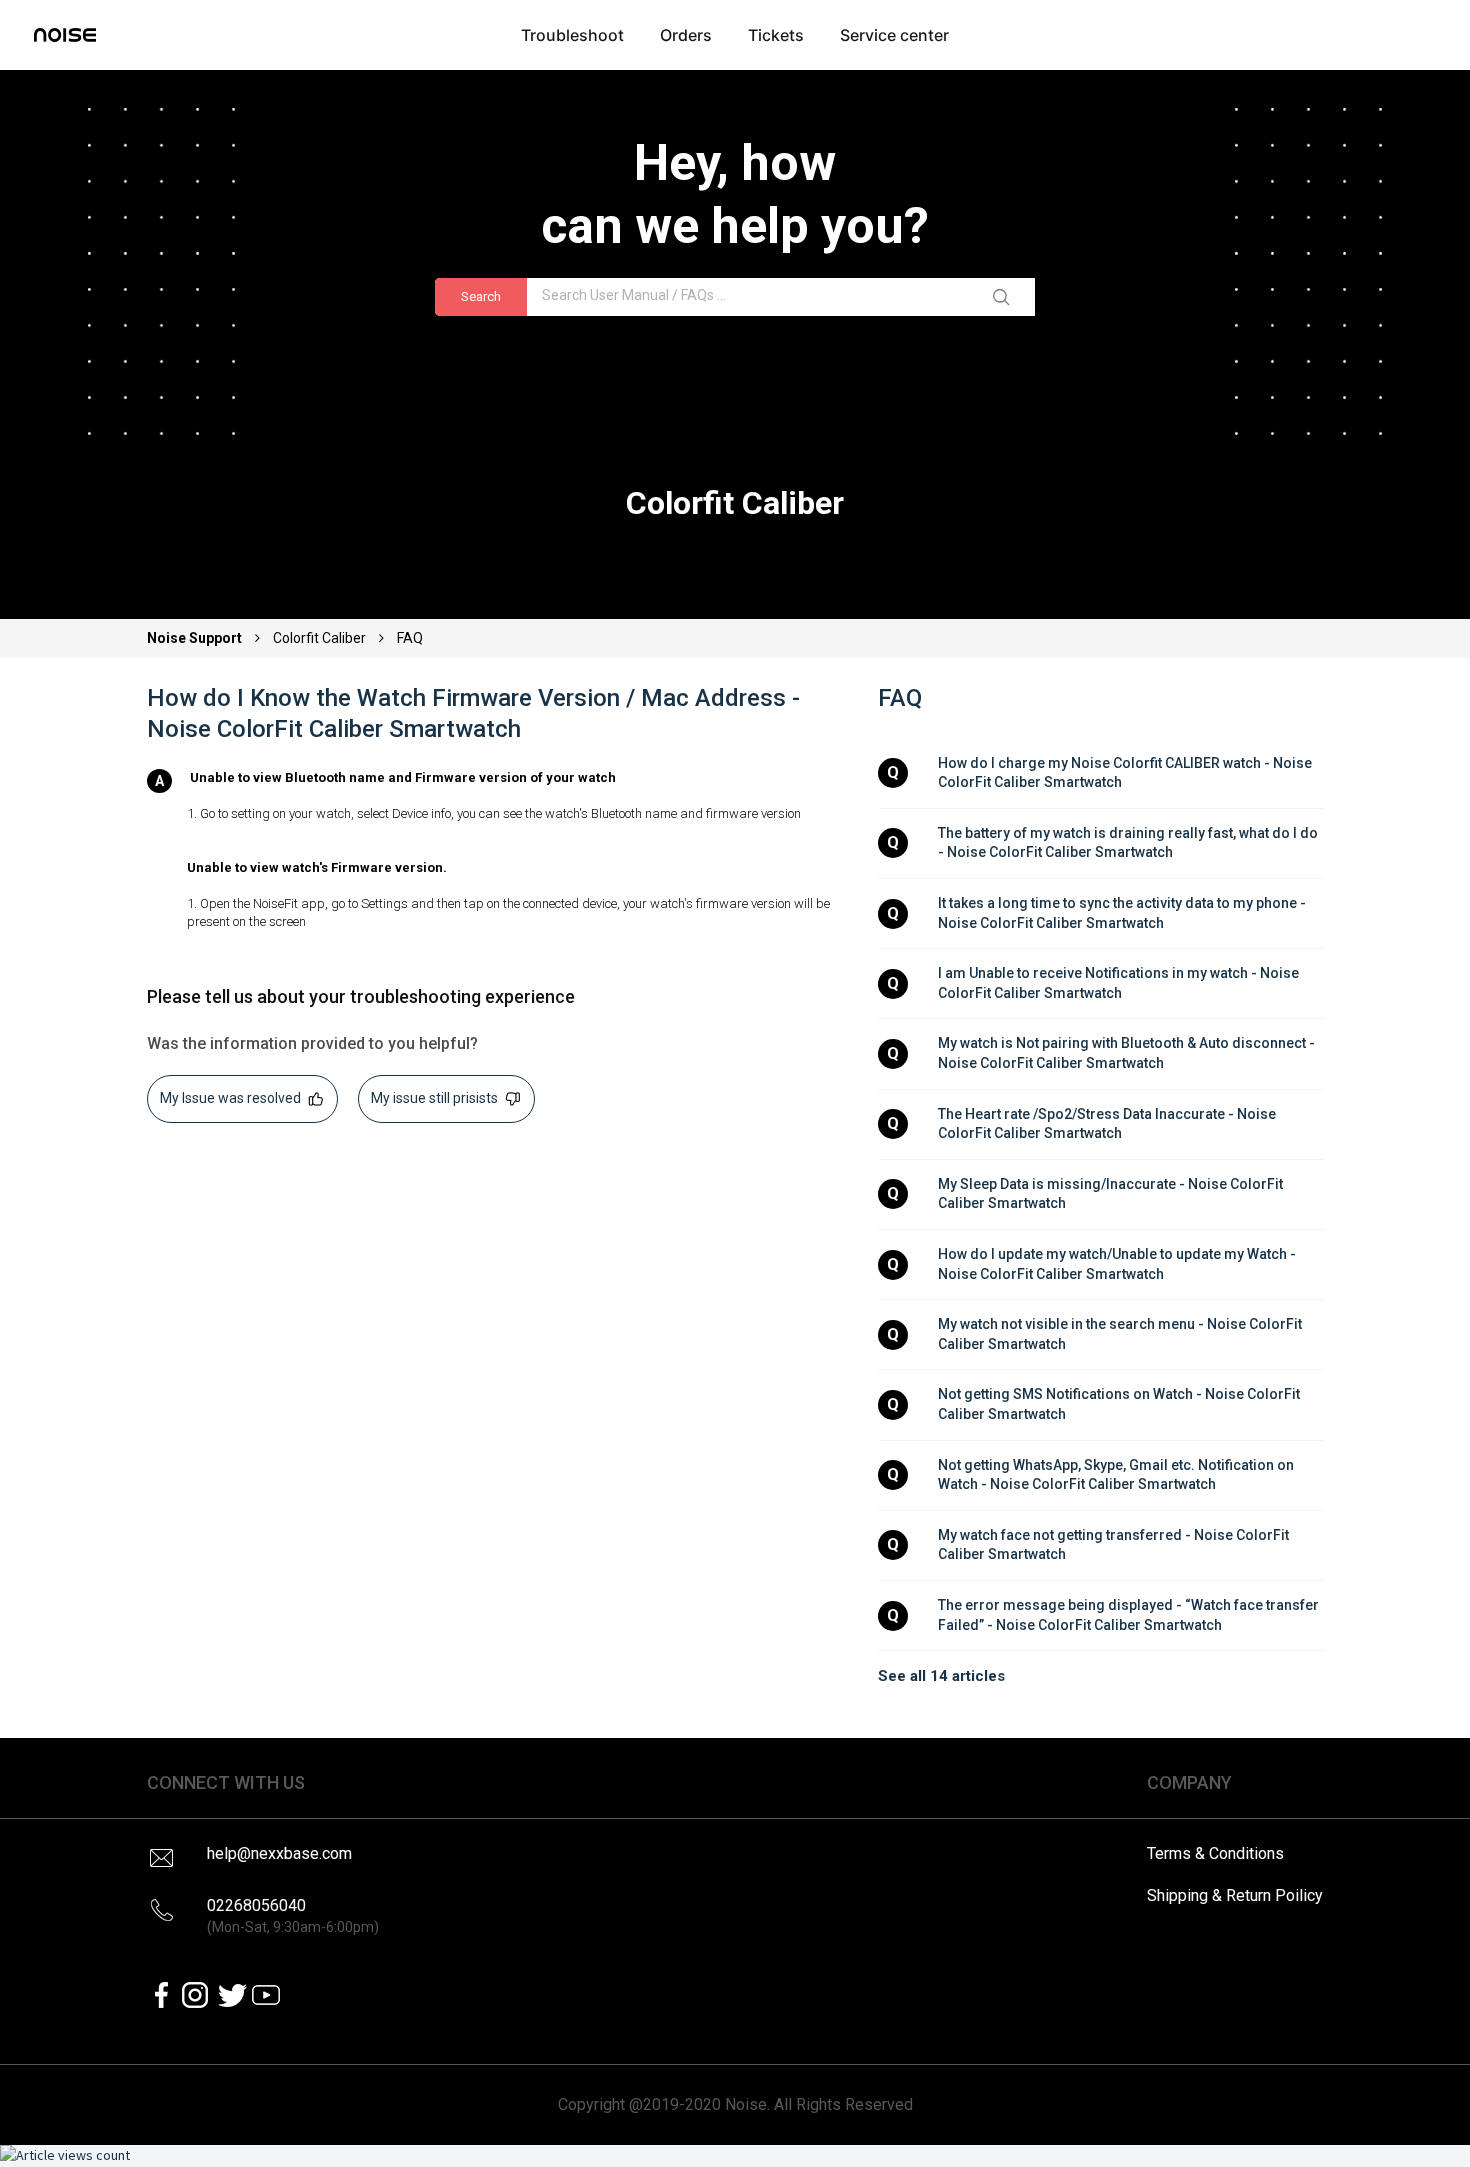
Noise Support (196, 638)
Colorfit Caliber (319, 638)
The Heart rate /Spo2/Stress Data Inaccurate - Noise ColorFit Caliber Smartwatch (1108, 1124)
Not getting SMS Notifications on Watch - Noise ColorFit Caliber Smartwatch (1120, 1404)
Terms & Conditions (1215, 1853)
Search (481, 296)
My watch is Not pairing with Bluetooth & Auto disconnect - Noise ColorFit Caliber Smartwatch (1128, 1053)
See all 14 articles (941, 1676)
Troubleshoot (572, 35)
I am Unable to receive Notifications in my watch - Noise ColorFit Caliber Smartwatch (1120, 983)
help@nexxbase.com (279, 1853)
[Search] (1005, 297)
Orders (686, 35)
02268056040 (293, 1915)
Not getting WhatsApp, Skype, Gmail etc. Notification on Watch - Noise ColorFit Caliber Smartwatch (1117, 1475)
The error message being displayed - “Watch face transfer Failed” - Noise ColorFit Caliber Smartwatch (1130, 1615)
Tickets (776, 35)
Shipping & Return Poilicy (1235, 1895)
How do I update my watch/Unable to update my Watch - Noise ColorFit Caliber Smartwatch (1118, 1264)
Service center (894, 35)
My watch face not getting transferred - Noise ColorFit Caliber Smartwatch (1115, 1545)
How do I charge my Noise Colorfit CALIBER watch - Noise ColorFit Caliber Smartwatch (1126, 773)
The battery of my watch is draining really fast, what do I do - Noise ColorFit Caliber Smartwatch (1129, 843)
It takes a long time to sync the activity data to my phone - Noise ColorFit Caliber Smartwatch (1123, 913)
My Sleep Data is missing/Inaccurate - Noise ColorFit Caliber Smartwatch (1112, 1194)
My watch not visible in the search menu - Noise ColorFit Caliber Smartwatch (1121, 1334)
